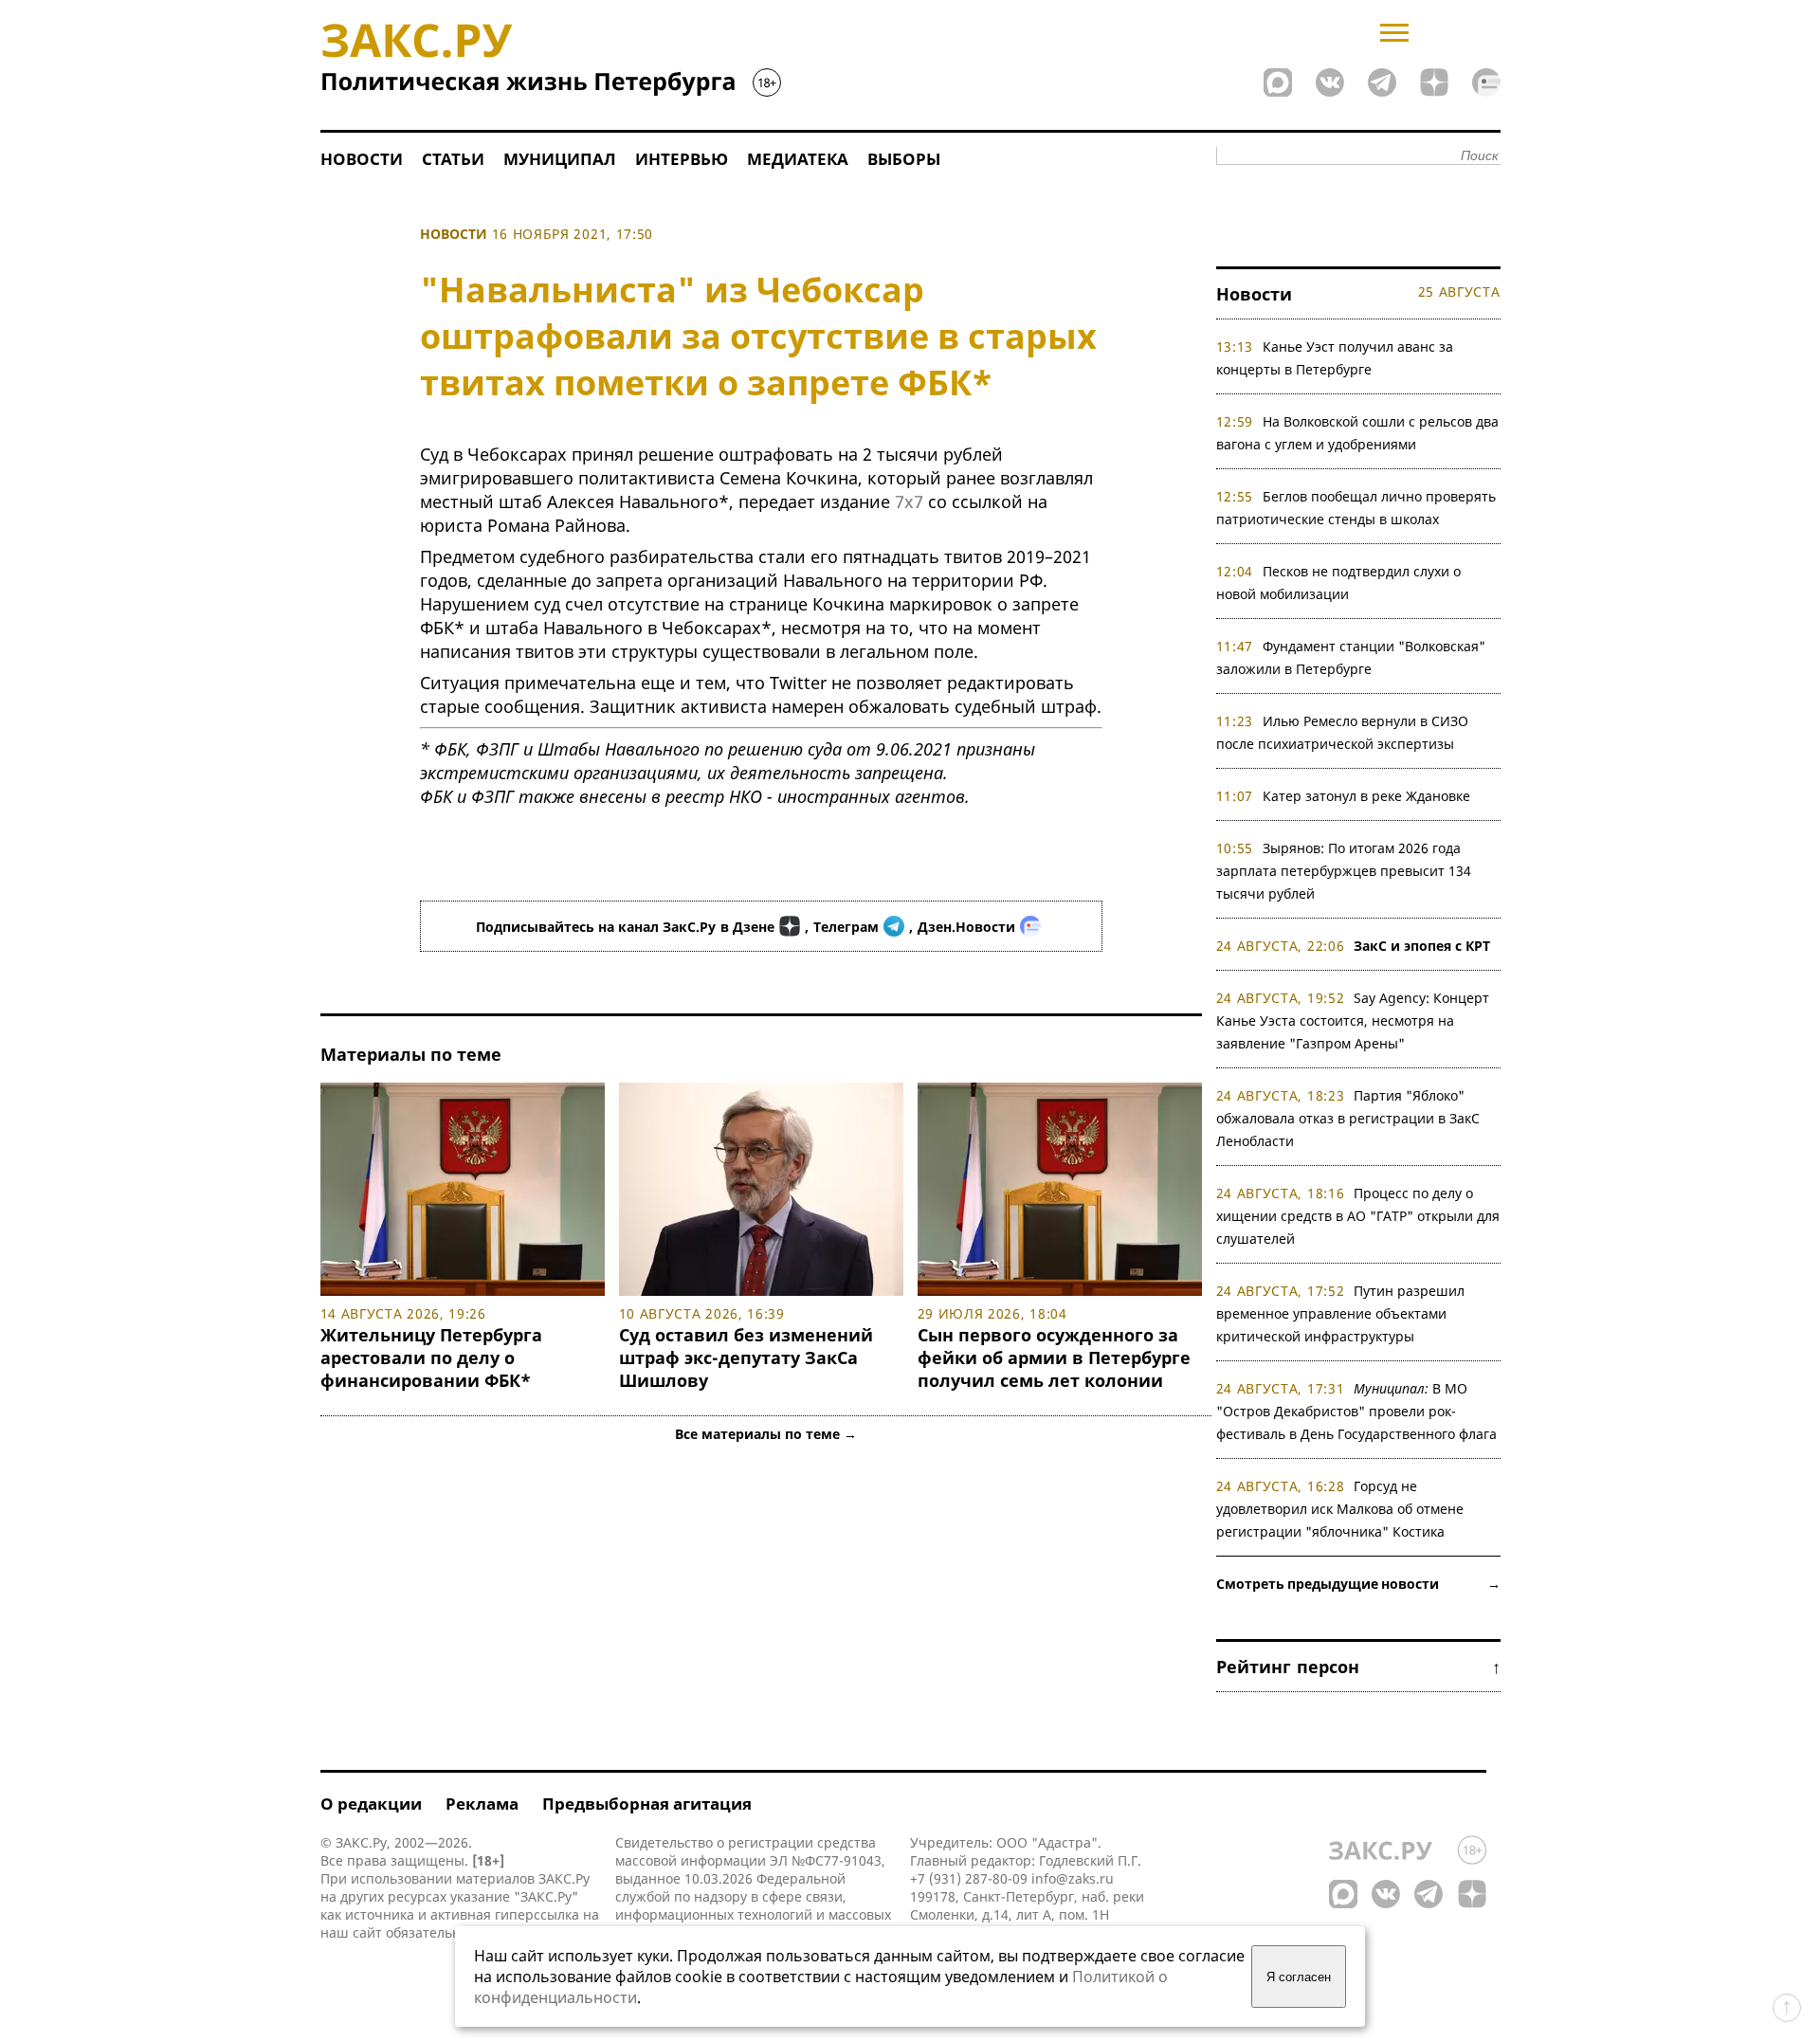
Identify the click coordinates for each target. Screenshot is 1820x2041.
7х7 (909, 501)
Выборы (904, 159)
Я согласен (1299, 1977)
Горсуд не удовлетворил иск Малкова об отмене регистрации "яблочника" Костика (1340, 1509)
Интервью (682, 159)
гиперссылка (537, 1914)
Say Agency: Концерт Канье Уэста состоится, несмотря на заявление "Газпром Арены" (1353, 1020)
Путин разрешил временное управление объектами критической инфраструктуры (1341, 1313)
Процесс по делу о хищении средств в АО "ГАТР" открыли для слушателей (1358, 1216)
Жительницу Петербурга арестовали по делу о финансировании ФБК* (431, 1358)
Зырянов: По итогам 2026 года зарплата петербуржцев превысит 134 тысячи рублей (1344, 871)
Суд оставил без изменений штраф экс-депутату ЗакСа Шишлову (746, 1358)
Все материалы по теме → (766, 1434)
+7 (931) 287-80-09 (969, 1878)
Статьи (453, 159)
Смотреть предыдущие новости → (1358, 1584)
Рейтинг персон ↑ (1358, 1667)
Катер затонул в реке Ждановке (1366, 796)
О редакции (371, 1804)
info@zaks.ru (1073, 1878)
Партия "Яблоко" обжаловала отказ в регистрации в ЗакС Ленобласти (1348, 1118)
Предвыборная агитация (647, 1804)
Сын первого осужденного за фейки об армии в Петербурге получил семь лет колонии (1054, 1358)
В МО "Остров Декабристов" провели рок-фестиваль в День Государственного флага (1356, 1411)
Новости (362, 159)
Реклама (482, 1804)
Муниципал (560, 159)
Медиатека (798, 159)
